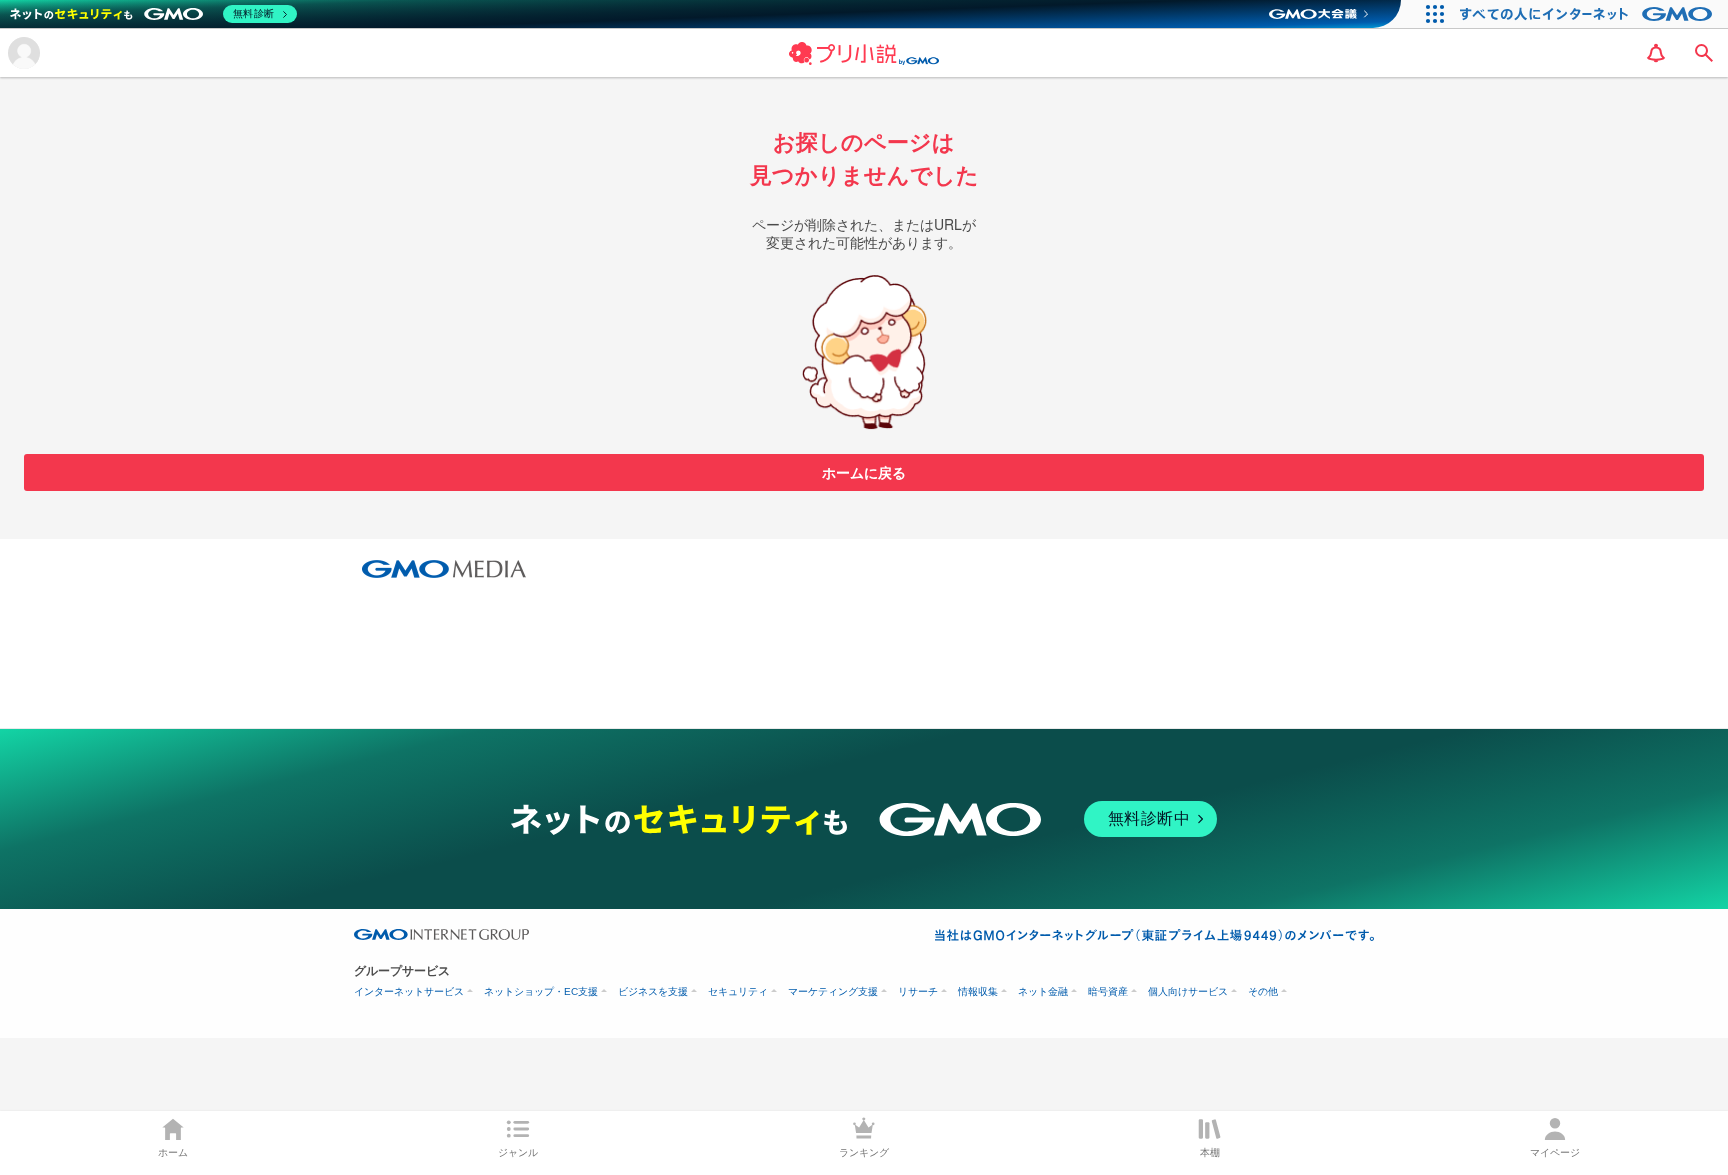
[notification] (1656, 53)
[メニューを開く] (24, 53)
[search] (1704, 53)
